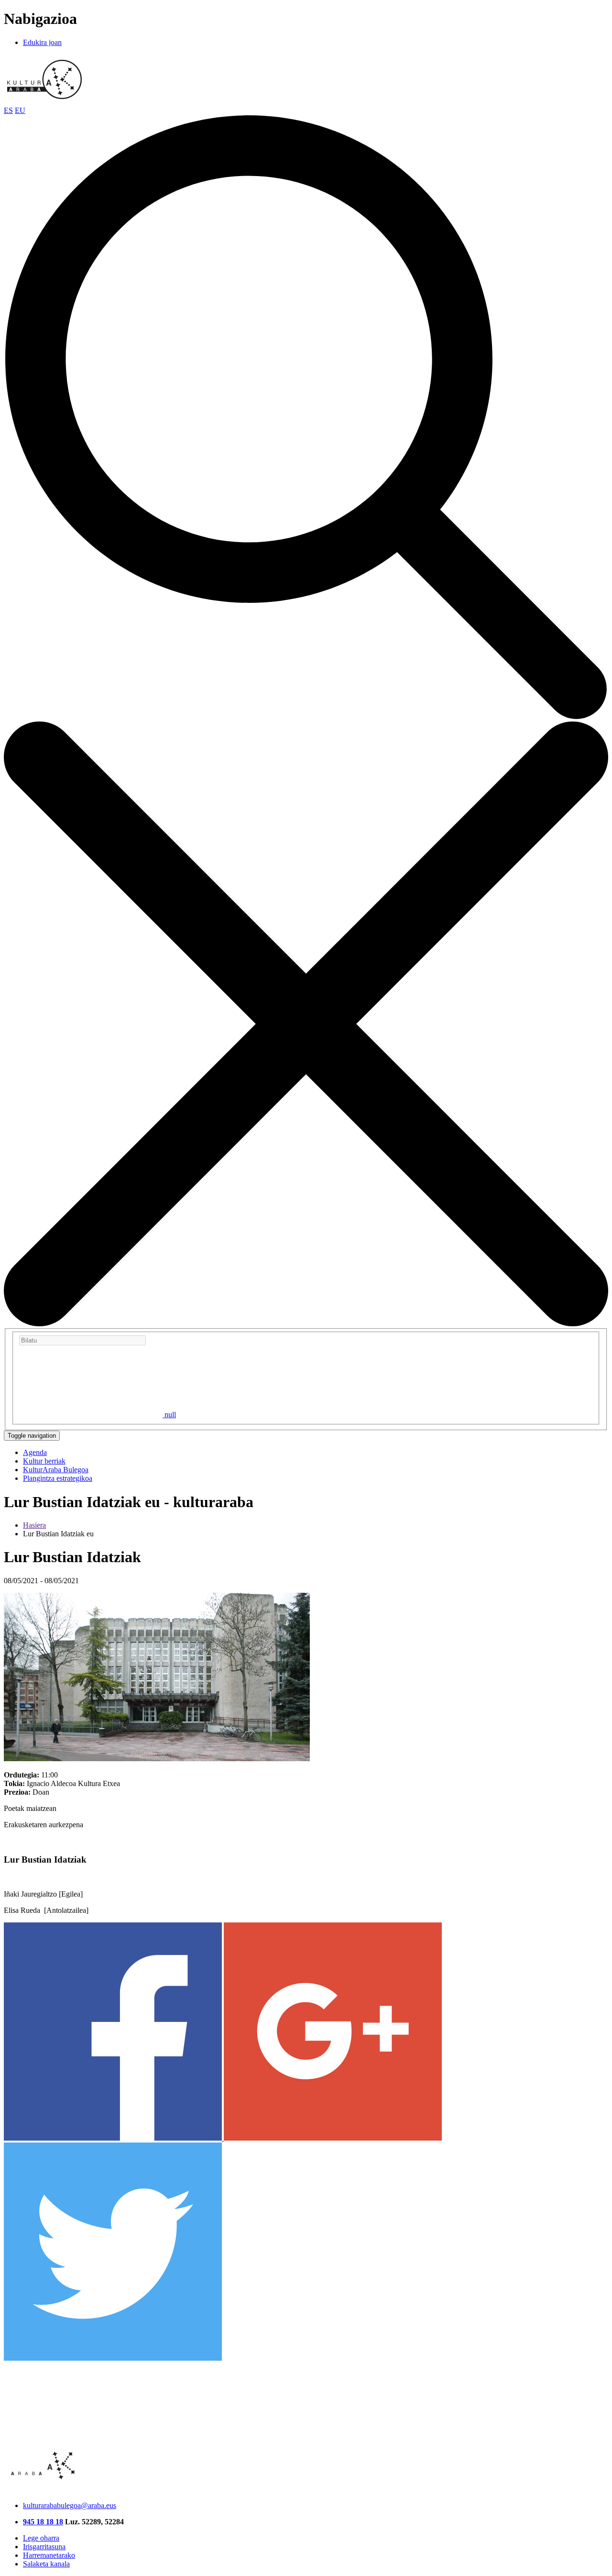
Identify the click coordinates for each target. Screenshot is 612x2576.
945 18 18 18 (43, 2522)
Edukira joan (42, 42)
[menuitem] (35, 1452)
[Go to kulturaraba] (44, 102)
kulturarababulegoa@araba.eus (70, 2505)
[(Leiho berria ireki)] (114, 2138)
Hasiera (34, 1525)
